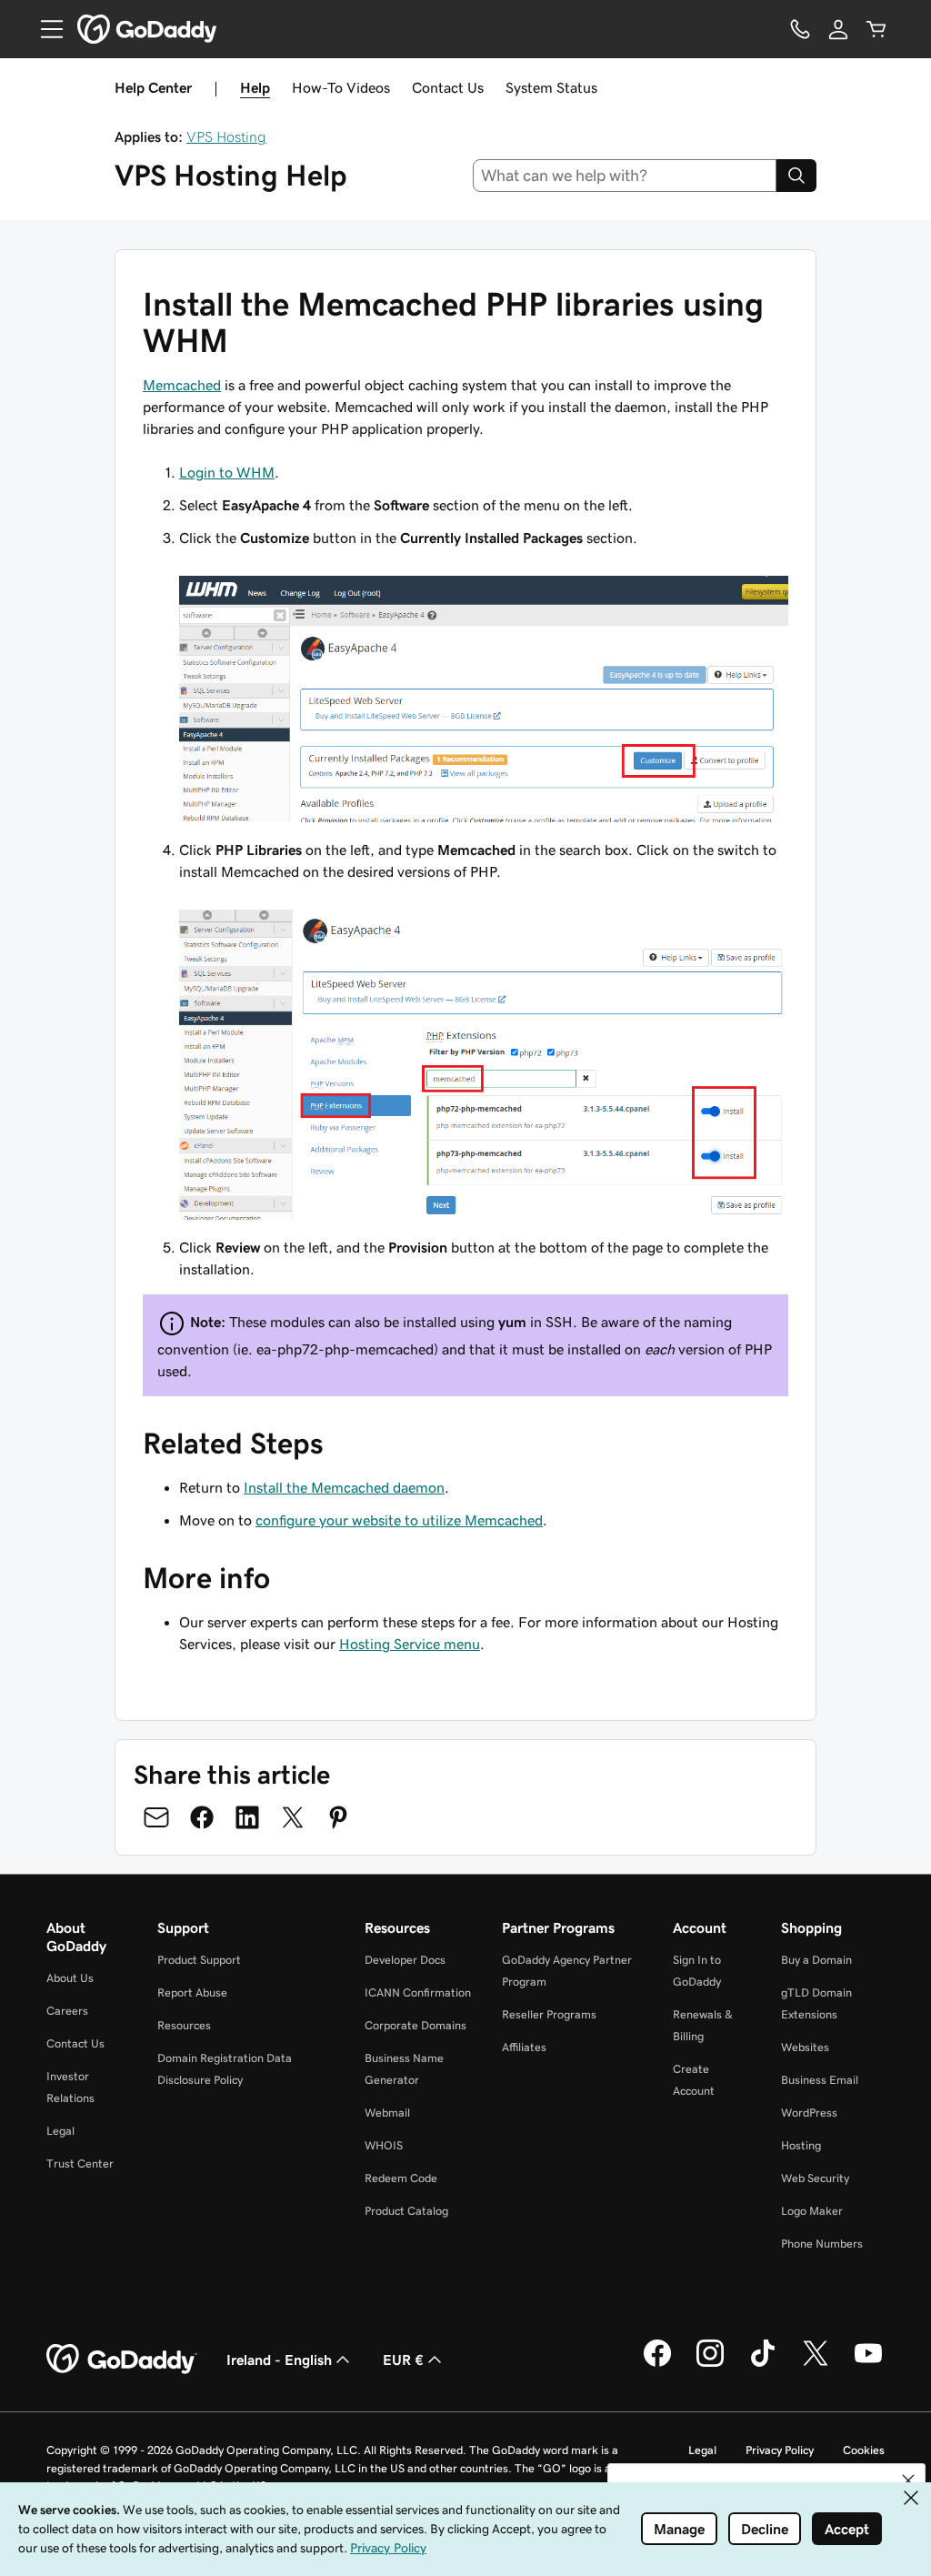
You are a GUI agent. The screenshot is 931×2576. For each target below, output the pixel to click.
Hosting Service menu (410, 1644)
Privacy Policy (780, 2450)
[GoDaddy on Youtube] (868, 2364)
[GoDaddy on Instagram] (710, 2364)
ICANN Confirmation (418, 1992)
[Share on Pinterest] (338, 1817)
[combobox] (625, 176)
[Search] (796, 176)
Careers (67, 2011)
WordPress (809, 2113)
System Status (551, 87)
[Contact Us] (800, 29)
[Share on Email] (156, 1817)
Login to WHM (227, 472)
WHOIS (384, 2145)
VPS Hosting (226, 136)
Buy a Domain (816, 1960)
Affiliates (524, 2047)
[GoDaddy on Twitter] (816, 2364)
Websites (805, 2047)
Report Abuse (192, 1992)
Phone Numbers (822, 2244)
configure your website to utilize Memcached (399, 1520)
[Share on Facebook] (202, 1817)
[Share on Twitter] (293, 1817)
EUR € (403, 2360)
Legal (60, 2131)
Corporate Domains (415, 2025)
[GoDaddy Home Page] (122, 2360)
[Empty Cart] (876, 29)
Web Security (815, 2178)
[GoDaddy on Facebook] (657, 2364)
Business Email (820, 2080)
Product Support (199, 1960)
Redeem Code (401, 2178)
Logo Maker (812, 2211)
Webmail (387, 2113)
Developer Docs (405, 1960)
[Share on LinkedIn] (247, 1817)
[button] (908, 2480)
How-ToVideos (341, 87)
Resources (184, 2025)
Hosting (801, 2145)
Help (255, 87)
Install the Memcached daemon (344, 1487)
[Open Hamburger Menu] (45, 29)
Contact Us (448, 87)
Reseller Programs (549, 2014)
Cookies (864, 2450)
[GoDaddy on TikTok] (763, 2364)
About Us (70, 1978)
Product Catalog (406, 2211)
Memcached (182, 385)
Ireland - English (279, 2360)
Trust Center (80, 2163)
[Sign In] (838, 29)
